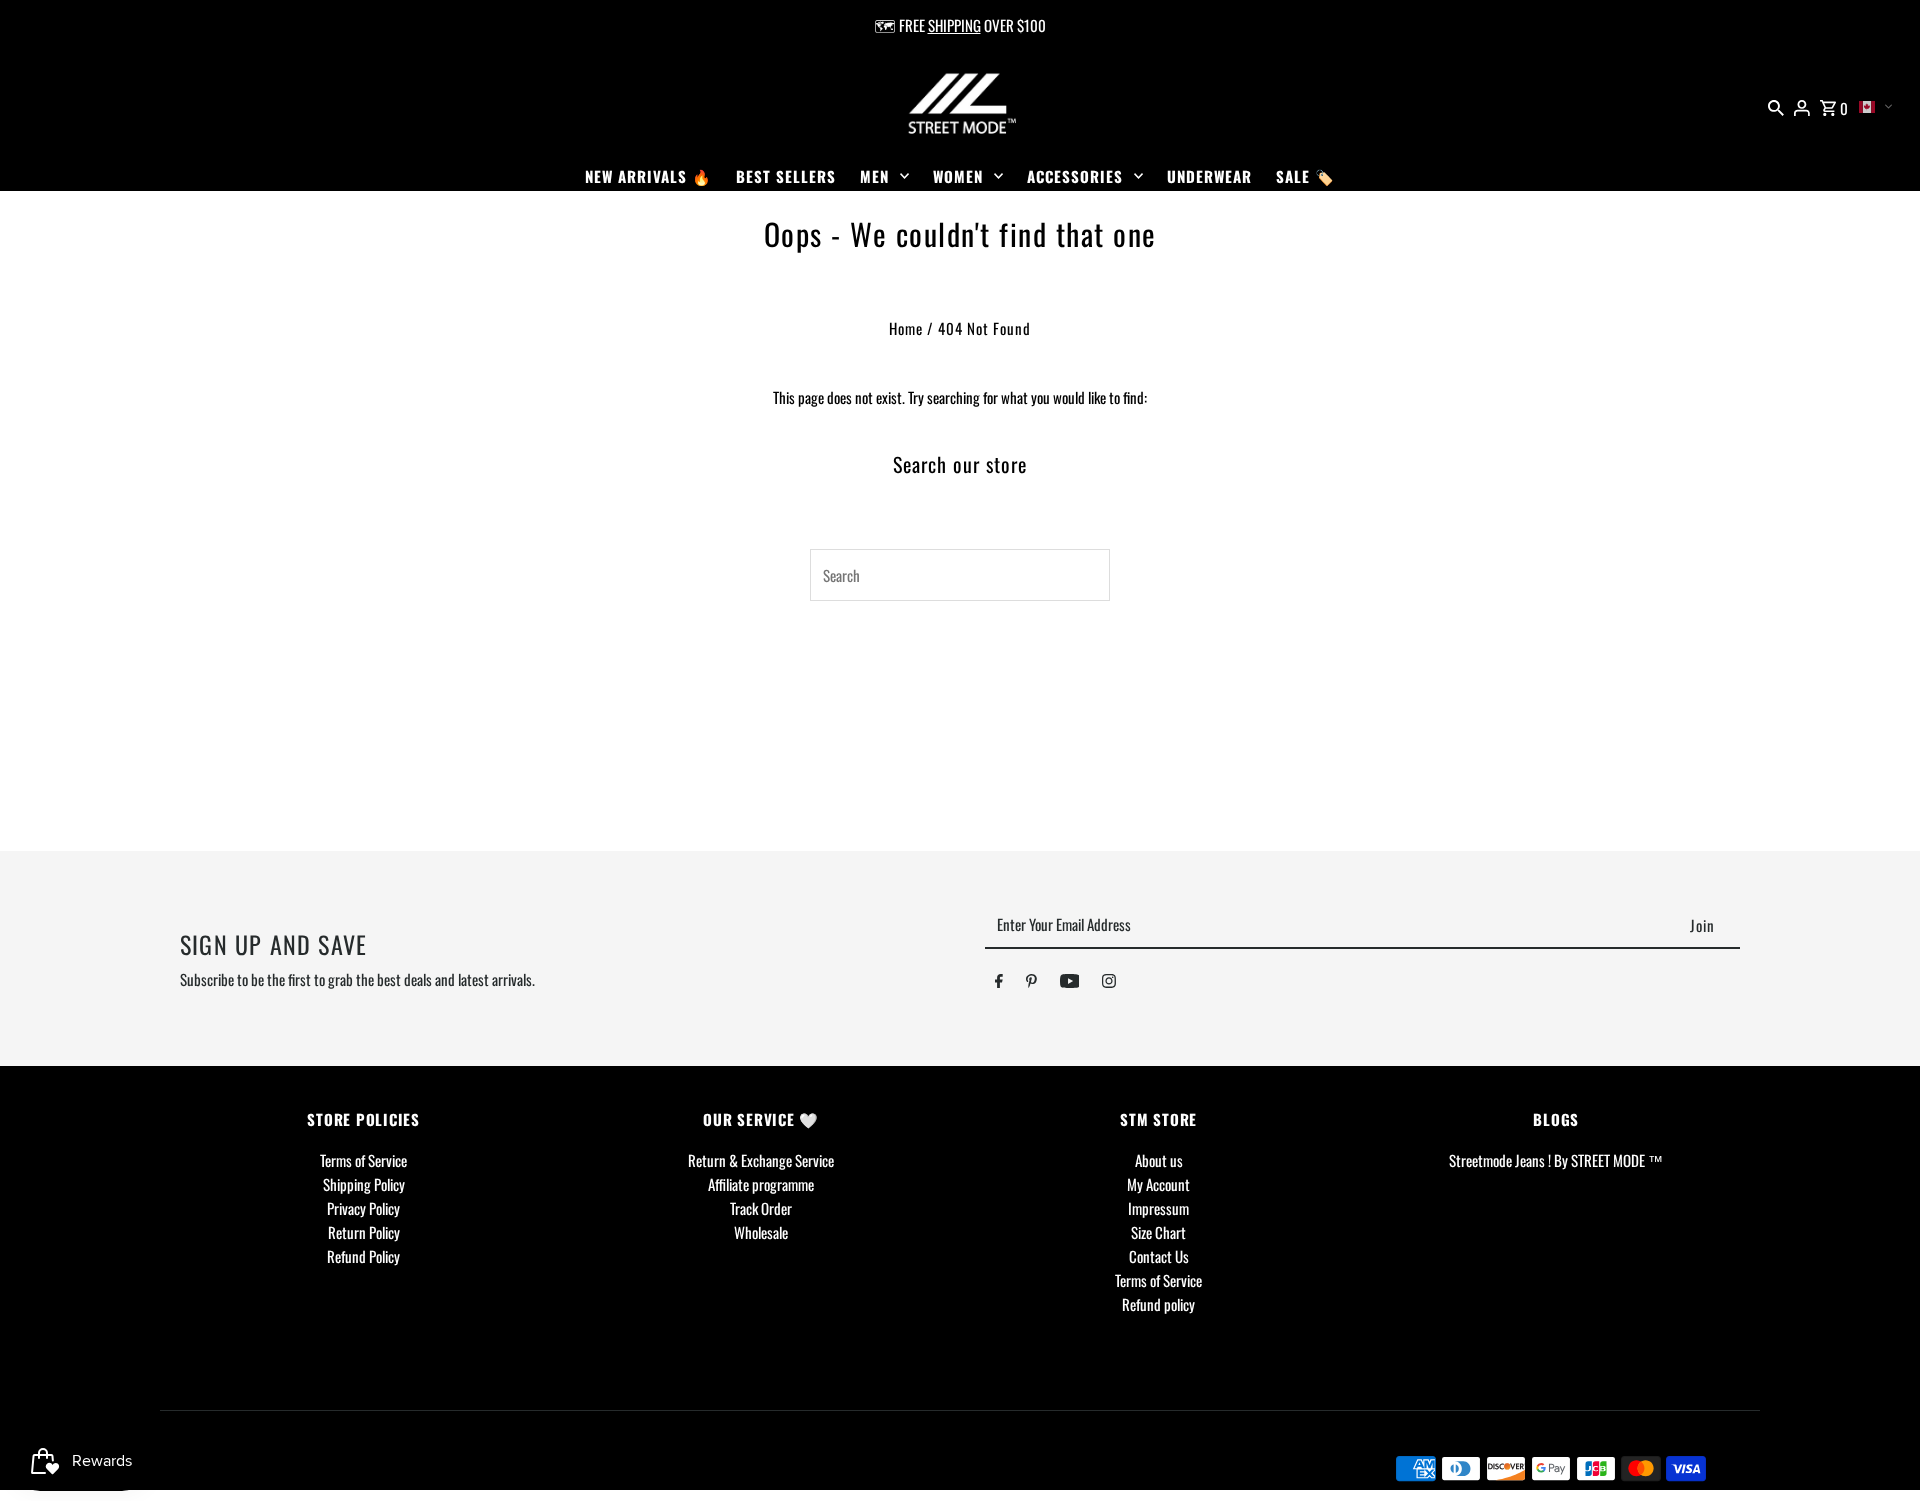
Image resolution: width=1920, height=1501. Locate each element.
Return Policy (364, 1232)
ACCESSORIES (1075, 176)
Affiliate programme (761, 1184)
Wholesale (761, 1232)
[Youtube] (1070, 984)
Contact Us (1159, 1256)
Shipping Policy (364, 1184)
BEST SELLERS (786, 176)
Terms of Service (363, 1160)
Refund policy (1158, 1304)
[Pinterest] (1031, 984)
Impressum (1158, 1208)
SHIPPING (954, 25)
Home (906, 328)
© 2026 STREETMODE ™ (249, 1468)
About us (1159, 1160)
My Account (1158, 1184)
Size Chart (1158, 1232)
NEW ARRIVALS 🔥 (648, 176)
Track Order (761, 1208)
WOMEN (958, 176)
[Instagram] (1109, 984)
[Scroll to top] (1877, 1448)
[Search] (1776, 105)
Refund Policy (363, 1256)
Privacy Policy (363, 1208)
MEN (874, 176)
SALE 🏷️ (1305, 176)
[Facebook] (999, 984)
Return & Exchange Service (761, 1160)
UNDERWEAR (1209, 176)
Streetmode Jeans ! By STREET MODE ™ (1556, 1160)
